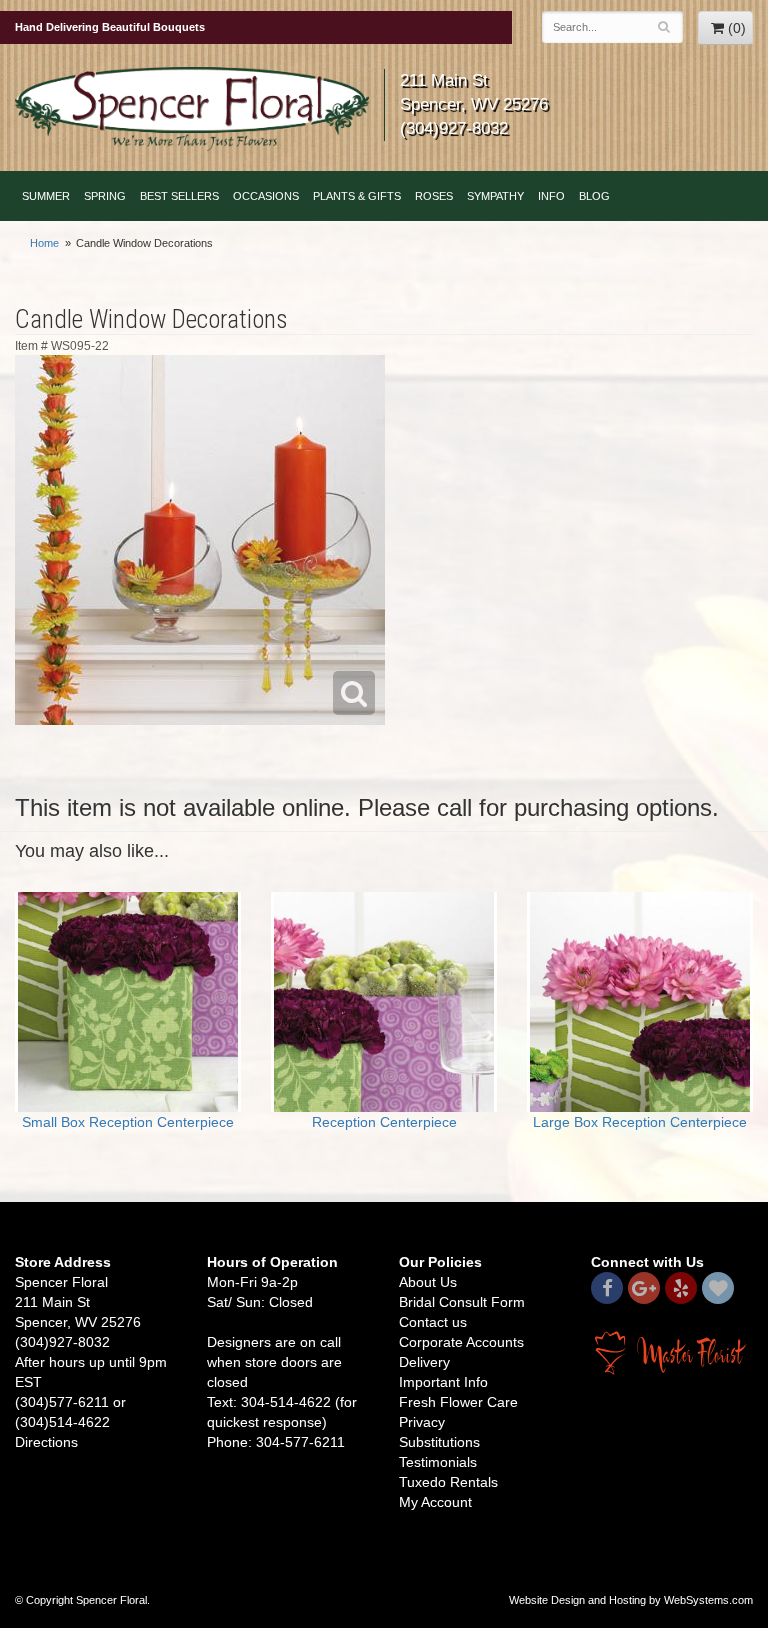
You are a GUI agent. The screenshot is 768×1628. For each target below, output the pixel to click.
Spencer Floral (192, 109)
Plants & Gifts (357, 196)
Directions (46, 1442)
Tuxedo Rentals (448, 1482)
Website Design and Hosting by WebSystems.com (631, 1600)
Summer (46, 196)
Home (44, 243)
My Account (435, 1502)
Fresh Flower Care (458, 1402)
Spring (105, 196)
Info (551, 196)
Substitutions (439, 1442)
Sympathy (495, 196)
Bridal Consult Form (462, 1302)
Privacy (422, 1422)
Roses (434, 196)
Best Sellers (179, 196)
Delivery (424, 1362)
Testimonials (438, 1462)
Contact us (433, 1322)
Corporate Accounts (461, 1342)
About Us (428, 1282)
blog (594, 196)
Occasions (266, 196)
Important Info (443, 1382)
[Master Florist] (672, 1352)
